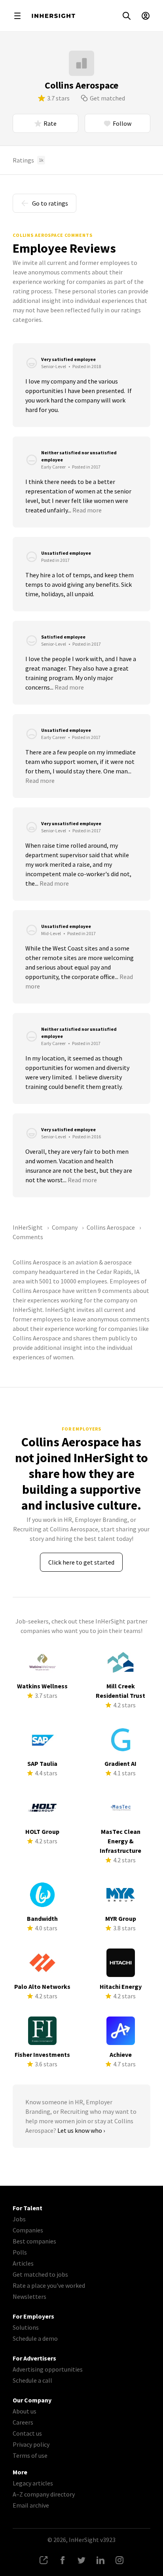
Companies (28, 2230)
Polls (20, 2252)
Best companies (34, 2241)
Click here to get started (81, 1562)
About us (25, 2411)
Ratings (28, 160)
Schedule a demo (35, 2338)
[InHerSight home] (53, 16)
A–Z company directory (44, 2494)
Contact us (27, 2433)
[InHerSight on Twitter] (81, 2560)
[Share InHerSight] (44, 2560)
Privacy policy (31, 2444)
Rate (50, 123)
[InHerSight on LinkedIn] (100, 2560)
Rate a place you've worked (49, 2285)
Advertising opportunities (48, 2369)
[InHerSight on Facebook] (63, 2560)
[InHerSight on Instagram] (119, 2560)
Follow (122, 123)
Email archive (31, 2505)
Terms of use (30, 2455)
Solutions (26, 2327)
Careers (23, 2422)
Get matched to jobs (40, 2274)
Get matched (107, 98)
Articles (23, 2263)
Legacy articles (33, 2483)
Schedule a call (32, 2380)
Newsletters (29, 2296)
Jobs (19, 2219)
